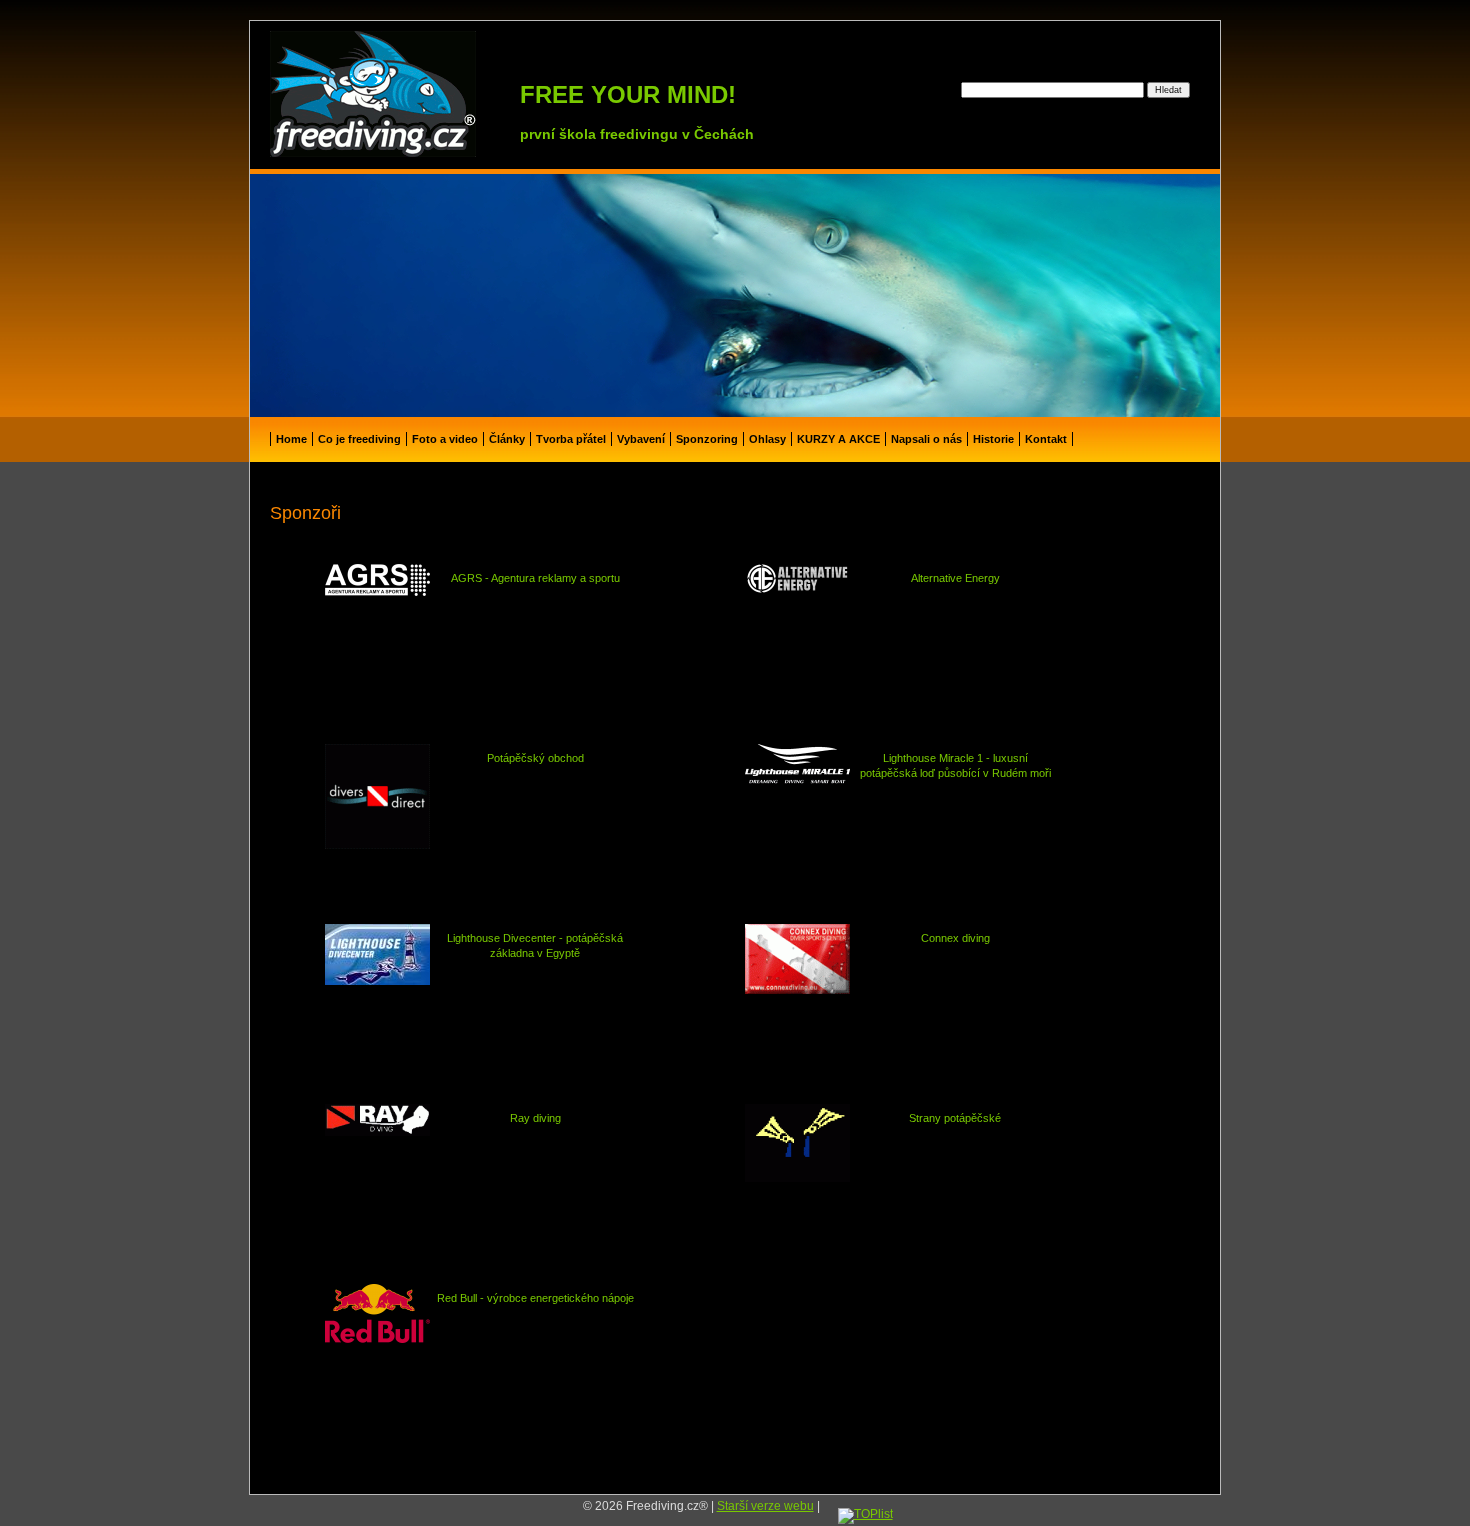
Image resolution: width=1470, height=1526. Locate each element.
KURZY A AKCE (838, 439)
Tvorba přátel (571, 439)
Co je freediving (359, 439)
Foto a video (445, 439)
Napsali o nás (926, 439)
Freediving (323, 38)
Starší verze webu (765, 1506)
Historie (993, 439)
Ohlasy (767, 439)
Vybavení (641, 439)
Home (291, 439)
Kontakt (1046, 439)
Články (507, 439)
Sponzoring (707, 439)
